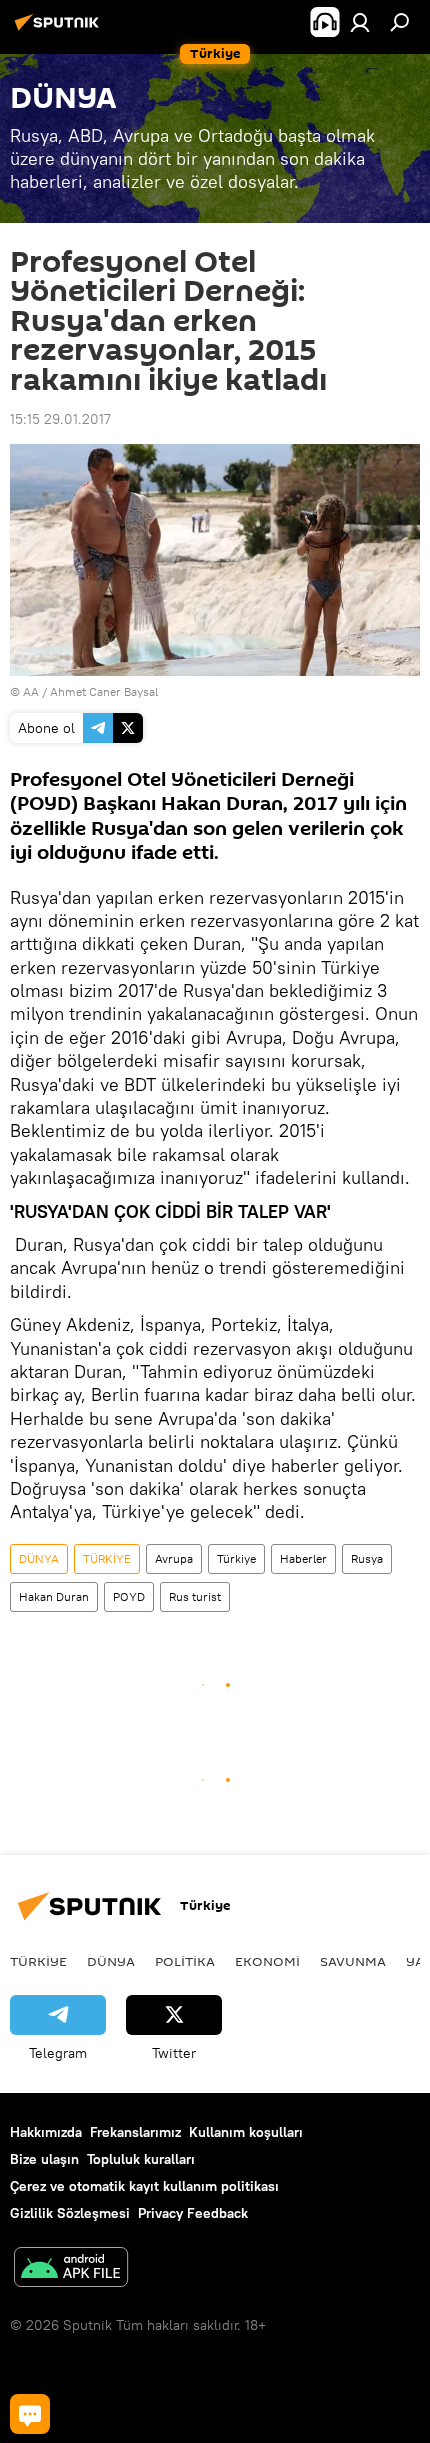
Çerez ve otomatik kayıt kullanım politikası (144, 2186)
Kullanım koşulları (246, 2132)
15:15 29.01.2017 (60, 419)
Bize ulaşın (44, 2159)
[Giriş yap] (360, 22)
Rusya (367, 1558)
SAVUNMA (353, 1961)
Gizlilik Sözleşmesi (70, 2213)
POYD (129, 1596)
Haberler (303, 1558)
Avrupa (174, 1558)
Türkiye (236, 1558)
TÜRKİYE (107, 1558)
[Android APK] (71, 2269)
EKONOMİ (267, 1961)
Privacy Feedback (193, 2213)
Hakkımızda (46, 2132)
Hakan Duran (54, 1596)
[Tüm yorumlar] (30, 2414)
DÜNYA (39, 1558)
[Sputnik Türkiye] (60, 30)
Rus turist (195, 1596)
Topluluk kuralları (141, 2159)
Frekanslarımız (135, 2132)
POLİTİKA (185, 1961)
